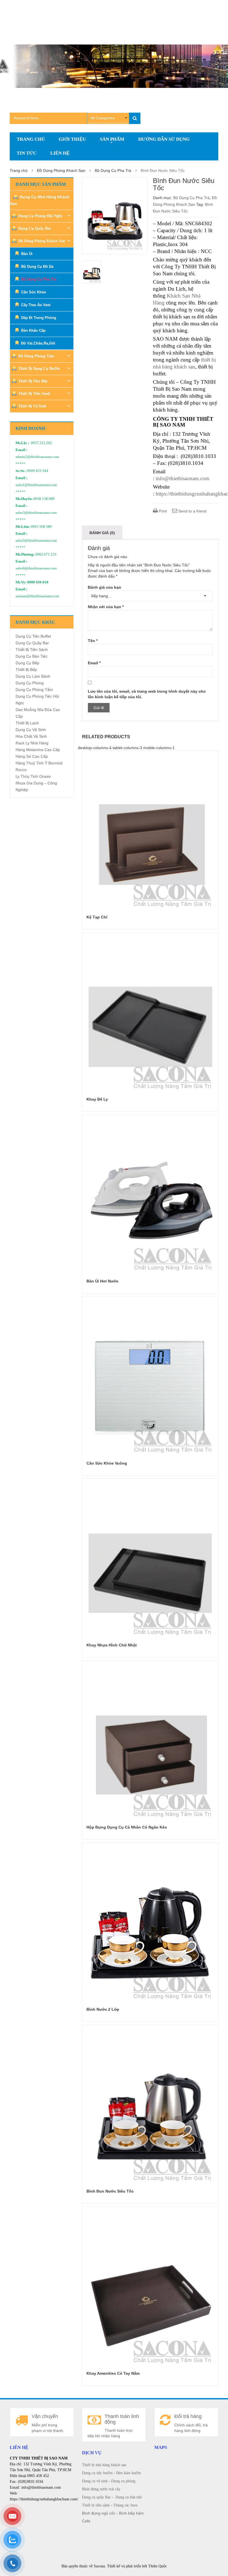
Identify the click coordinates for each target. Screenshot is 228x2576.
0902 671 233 (46, 554)
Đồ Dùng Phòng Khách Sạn (61, 170)
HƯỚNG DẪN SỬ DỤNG (164, 139)
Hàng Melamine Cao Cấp (38, 750)
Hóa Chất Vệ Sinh (31, 736)
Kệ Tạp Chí (97, 917)
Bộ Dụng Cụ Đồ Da (37, 267)
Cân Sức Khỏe (34, 292)
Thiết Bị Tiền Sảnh (34, 394)
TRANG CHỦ (31, 139)
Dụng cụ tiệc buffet (97, 2473)
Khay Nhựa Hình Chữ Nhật (112, 1645)
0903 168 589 (41, 527)
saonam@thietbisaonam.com (37, 596)
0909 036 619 (38, 582)
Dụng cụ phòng (123, 2481)
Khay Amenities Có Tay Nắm (113, 2373)
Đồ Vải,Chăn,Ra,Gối (38, 343)
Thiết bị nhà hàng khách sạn (104, 2465)
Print (162, 511)
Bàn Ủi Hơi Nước (102, 1281)
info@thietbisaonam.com (183, 478)
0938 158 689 (44, 499)
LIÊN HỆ (60, 153)
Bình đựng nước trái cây (101, 2489)
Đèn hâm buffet (129, 2473)
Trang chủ (19, 170)
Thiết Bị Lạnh (27, 723)
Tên (93, 641)
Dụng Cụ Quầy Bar (35, 228)
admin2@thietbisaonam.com (37, 457)
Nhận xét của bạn (106, 607)
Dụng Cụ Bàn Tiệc (32, 656)
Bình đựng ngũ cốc (99, 2513)
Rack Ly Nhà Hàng (32, 743)
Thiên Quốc (158, 2566)
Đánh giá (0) (102, 533)
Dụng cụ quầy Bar (96, 2497)
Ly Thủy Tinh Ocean (33, 776)
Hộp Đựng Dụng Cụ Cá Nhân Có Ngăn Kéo (127, 1827)
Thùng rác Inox (125, 2505)
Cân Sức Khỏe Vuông (107, 1463)
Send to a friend (192, 511)
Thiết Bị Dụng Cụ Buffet (39, 369)
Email (94, 663)
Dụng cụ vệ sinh (95, 2481)
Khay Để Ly (97, 1099)
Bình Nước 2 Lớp (103, 2009)
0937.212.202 (41, 443)
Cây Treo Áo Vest (36, 305)
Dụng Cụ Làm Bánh (33, 676)
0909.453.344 (38, 471)
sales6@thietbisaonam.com (36, 568)
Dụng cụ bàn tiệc (129, 2497)
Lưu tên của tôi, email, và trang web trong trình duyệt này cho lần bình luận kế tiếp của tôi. (147, 694)
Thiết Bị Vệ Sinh (32, 406)
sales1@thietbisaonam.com (36, 485)
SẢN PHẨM (112, 139)
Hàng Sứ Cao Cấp (32, 756)
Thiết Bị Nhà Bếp (33, 381)
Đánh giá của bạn (105, 587)
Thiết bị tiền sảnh (96, 2505)
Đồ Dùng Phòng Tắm (36, 356)
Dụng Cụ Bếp (27, 663)
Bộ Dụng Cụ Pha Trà (113, 170)
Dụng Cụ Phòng (30, 683)
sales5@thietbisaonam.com (36, 541)
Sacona (99, 2566)
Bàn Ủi (27, 254)
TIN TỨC (27, 153)
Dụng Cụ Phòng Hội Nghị (40, 216)
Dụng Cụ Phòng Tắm (34, 690)
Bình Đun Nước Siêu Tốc (110, 2191)
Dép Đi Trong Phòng (39, 318)
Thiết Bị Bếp (26, 670)
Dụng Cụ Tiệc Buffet (33, 636)
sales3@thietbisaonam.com (36, 513)
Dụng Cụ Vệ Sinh (31, 730)
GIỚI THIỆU (72, 139)
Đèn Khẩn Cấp (33, 330)
